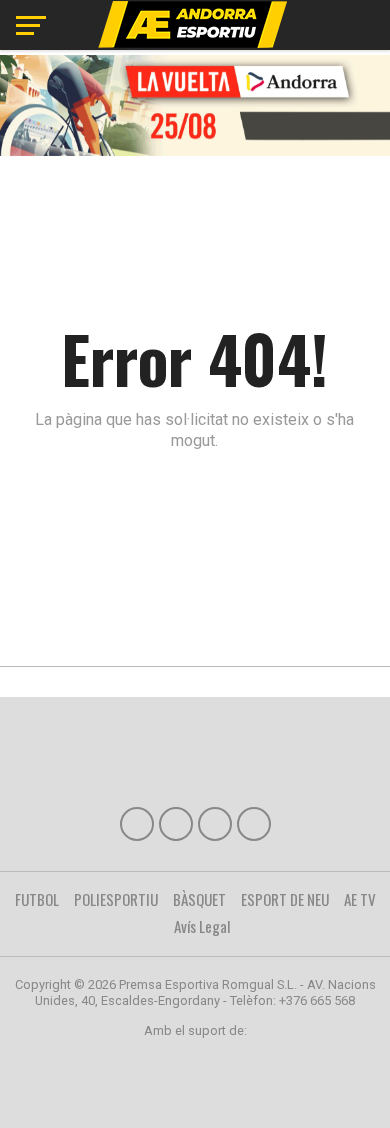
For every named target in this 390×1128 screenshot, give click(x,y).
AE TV (360, 899)
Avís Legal (202, 926)
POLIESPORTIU (116, 899)
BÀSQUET (199, 899)
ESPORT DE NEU (285, 899)
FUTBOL (37, 899)
